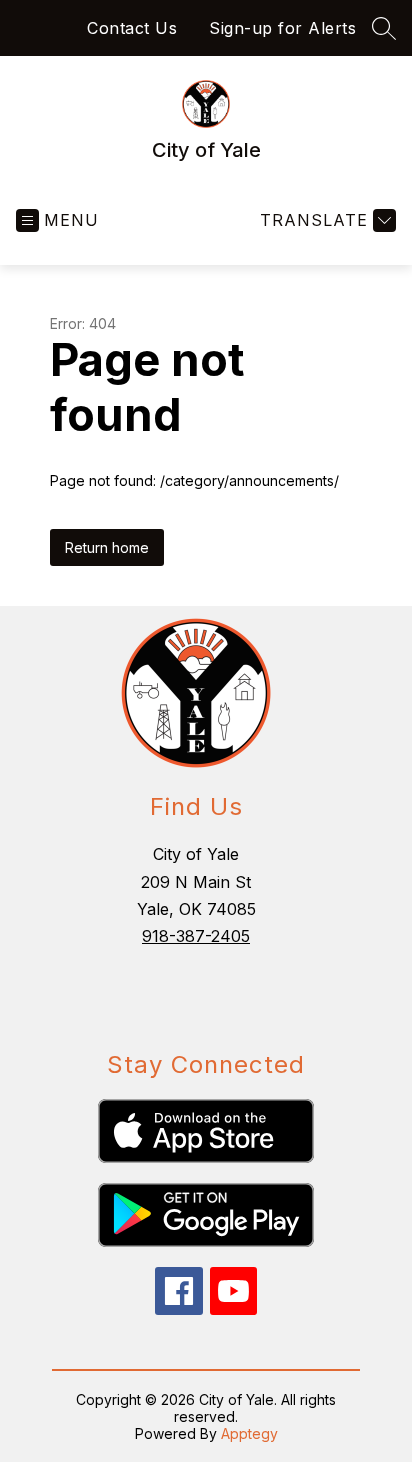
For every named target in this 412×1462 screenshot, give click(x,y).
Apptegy (249, 1433)
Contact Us (132, 28)
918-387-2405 (196, 936)
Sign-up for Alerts (282, 28)
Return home (107, 547)
